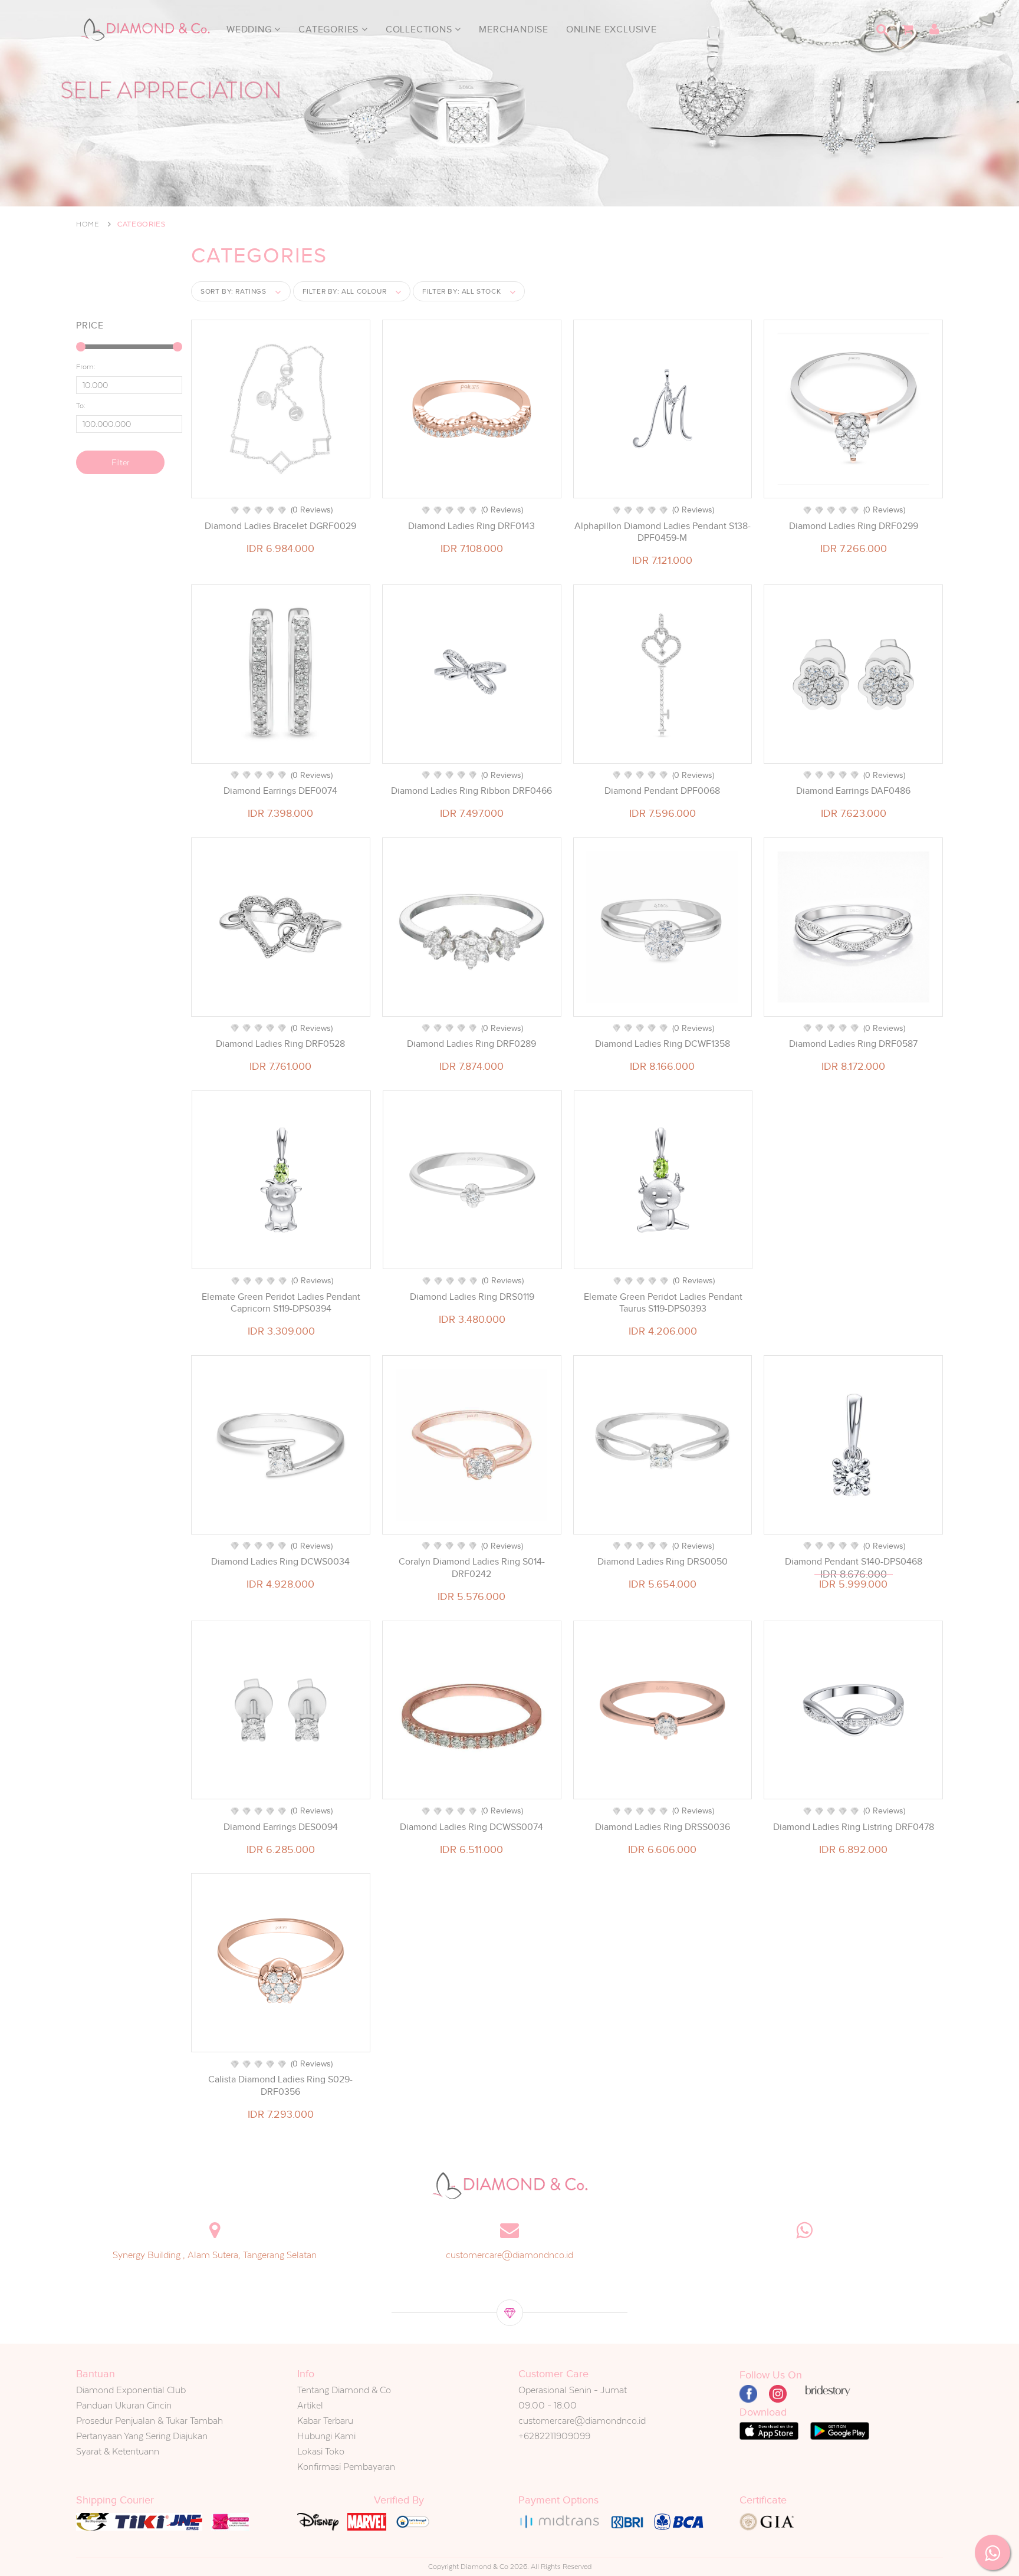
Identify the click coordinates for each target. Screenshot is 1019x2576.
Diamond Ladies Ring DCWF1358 (663, 1044)
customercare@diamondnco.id (509, 2255)
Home (88, 224)
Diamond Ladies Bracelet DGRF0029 (280, 526)
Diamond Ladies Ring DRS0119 (472, 1297)
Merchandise (514, 29)
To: (81, 406)
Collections (420, 29)
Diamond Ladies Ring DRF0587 (853, 1044)
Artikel (310, 2405)
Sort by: (234, 291)
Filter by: (345, 291)
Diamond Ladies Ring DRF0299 (854, 526)
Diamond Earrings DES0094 (281, 1827)
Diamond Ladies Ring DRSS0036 (663, 1827)
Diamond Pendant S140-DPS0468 (854, 1562)
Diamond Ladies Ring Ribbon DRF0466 (471, 791)
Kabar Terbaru (325, 2421)
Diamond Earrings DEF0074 (280, 791)
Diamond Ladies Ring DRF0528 (280, 1044)
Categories (330, 29)
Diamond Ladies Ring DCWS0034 (280, 1562)
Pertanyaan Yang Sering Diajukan (142, 2436)
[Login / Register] (934, 29)
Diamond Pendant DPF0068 (662, 791)
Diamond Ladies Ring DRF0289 (471, 1044)
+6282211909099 (554, 2436)
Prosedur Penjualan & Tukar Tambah (149, 2421)
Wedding (250, 29)
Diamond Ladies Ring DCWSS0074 (471, 1827)
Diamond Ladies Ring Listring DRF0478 (854, 1827)
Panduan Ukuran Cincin (124, 2405)
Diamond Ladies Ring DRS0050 (663, 1562)
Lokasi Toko (321, 2451)
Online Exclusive (612, 29)
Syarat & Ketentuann (118, 2451)
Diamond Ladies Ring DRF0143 (471, 526)
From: (86, 367)
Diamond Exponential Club (131, 2390)
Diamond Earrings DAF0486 (853, 791)
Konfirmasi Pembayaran (346, 2467)
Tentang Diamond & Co (344, 2390)
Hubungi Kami (326, 2436)
